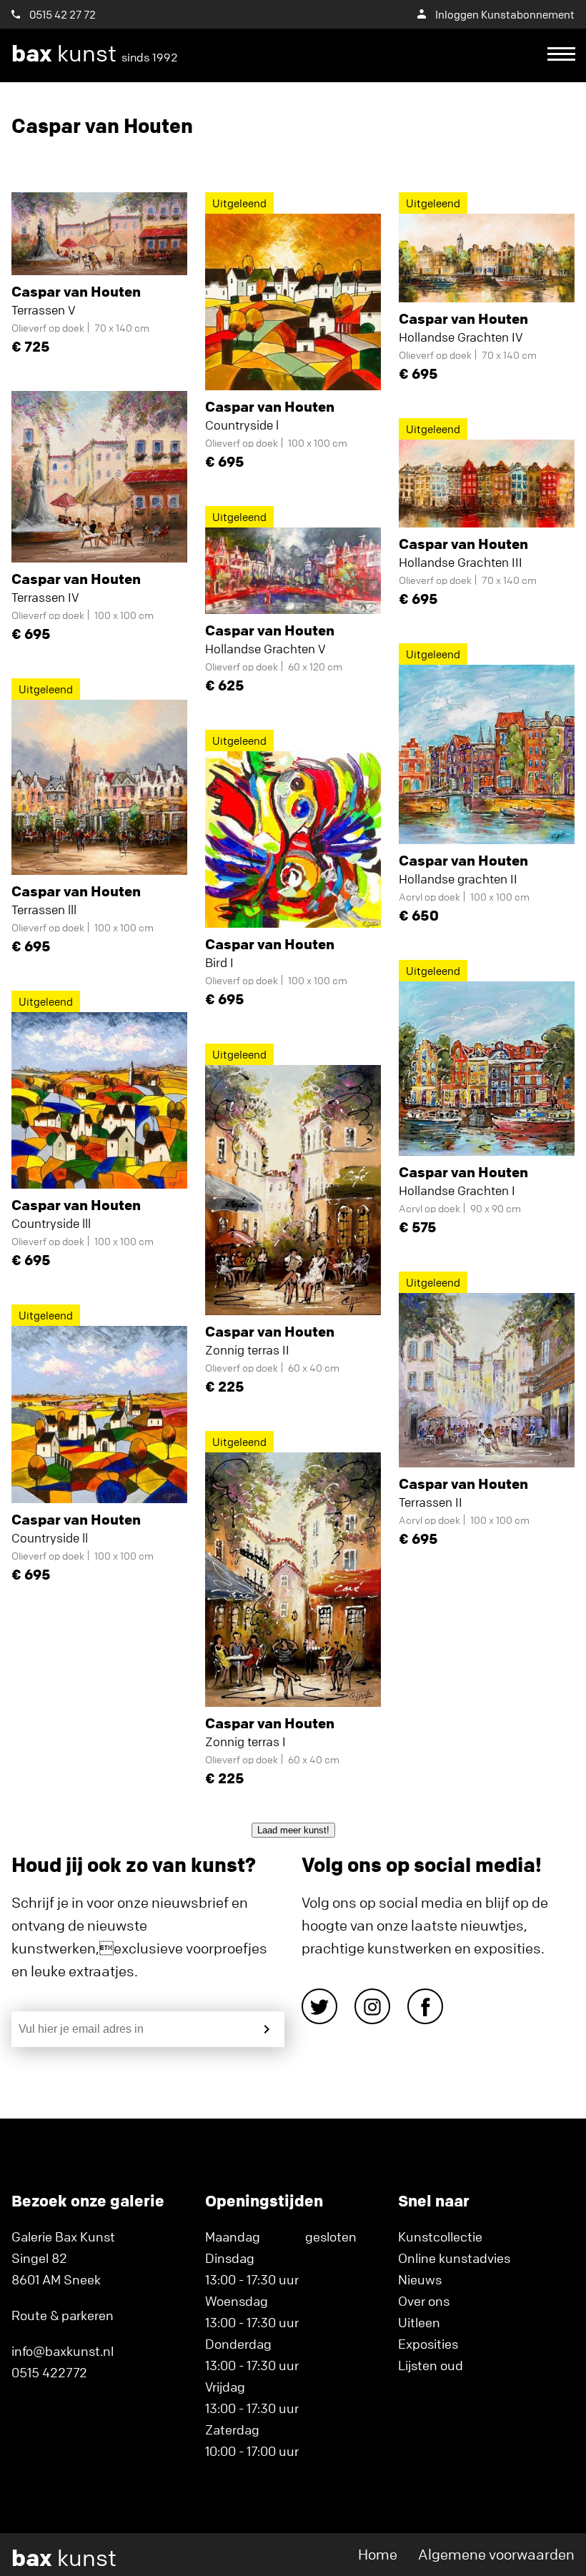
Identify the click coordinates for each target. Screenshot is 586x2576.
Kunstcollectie (440, 2236)
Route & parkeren (63, 2315)
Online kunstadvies (454, 2258)
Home (378, 2554)
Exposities (428, 2344)
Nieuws (420, 2279)
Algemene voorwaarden (496, 2554)
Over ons (424, 2301)
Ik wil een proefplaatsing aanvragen (286, 108)
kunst (95, 54)
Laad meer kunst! (293, 1830)
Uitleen (419, 2322)
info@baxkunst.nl (63, 2351)
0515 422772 (49, 2372)
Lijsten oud (431, 2365)
